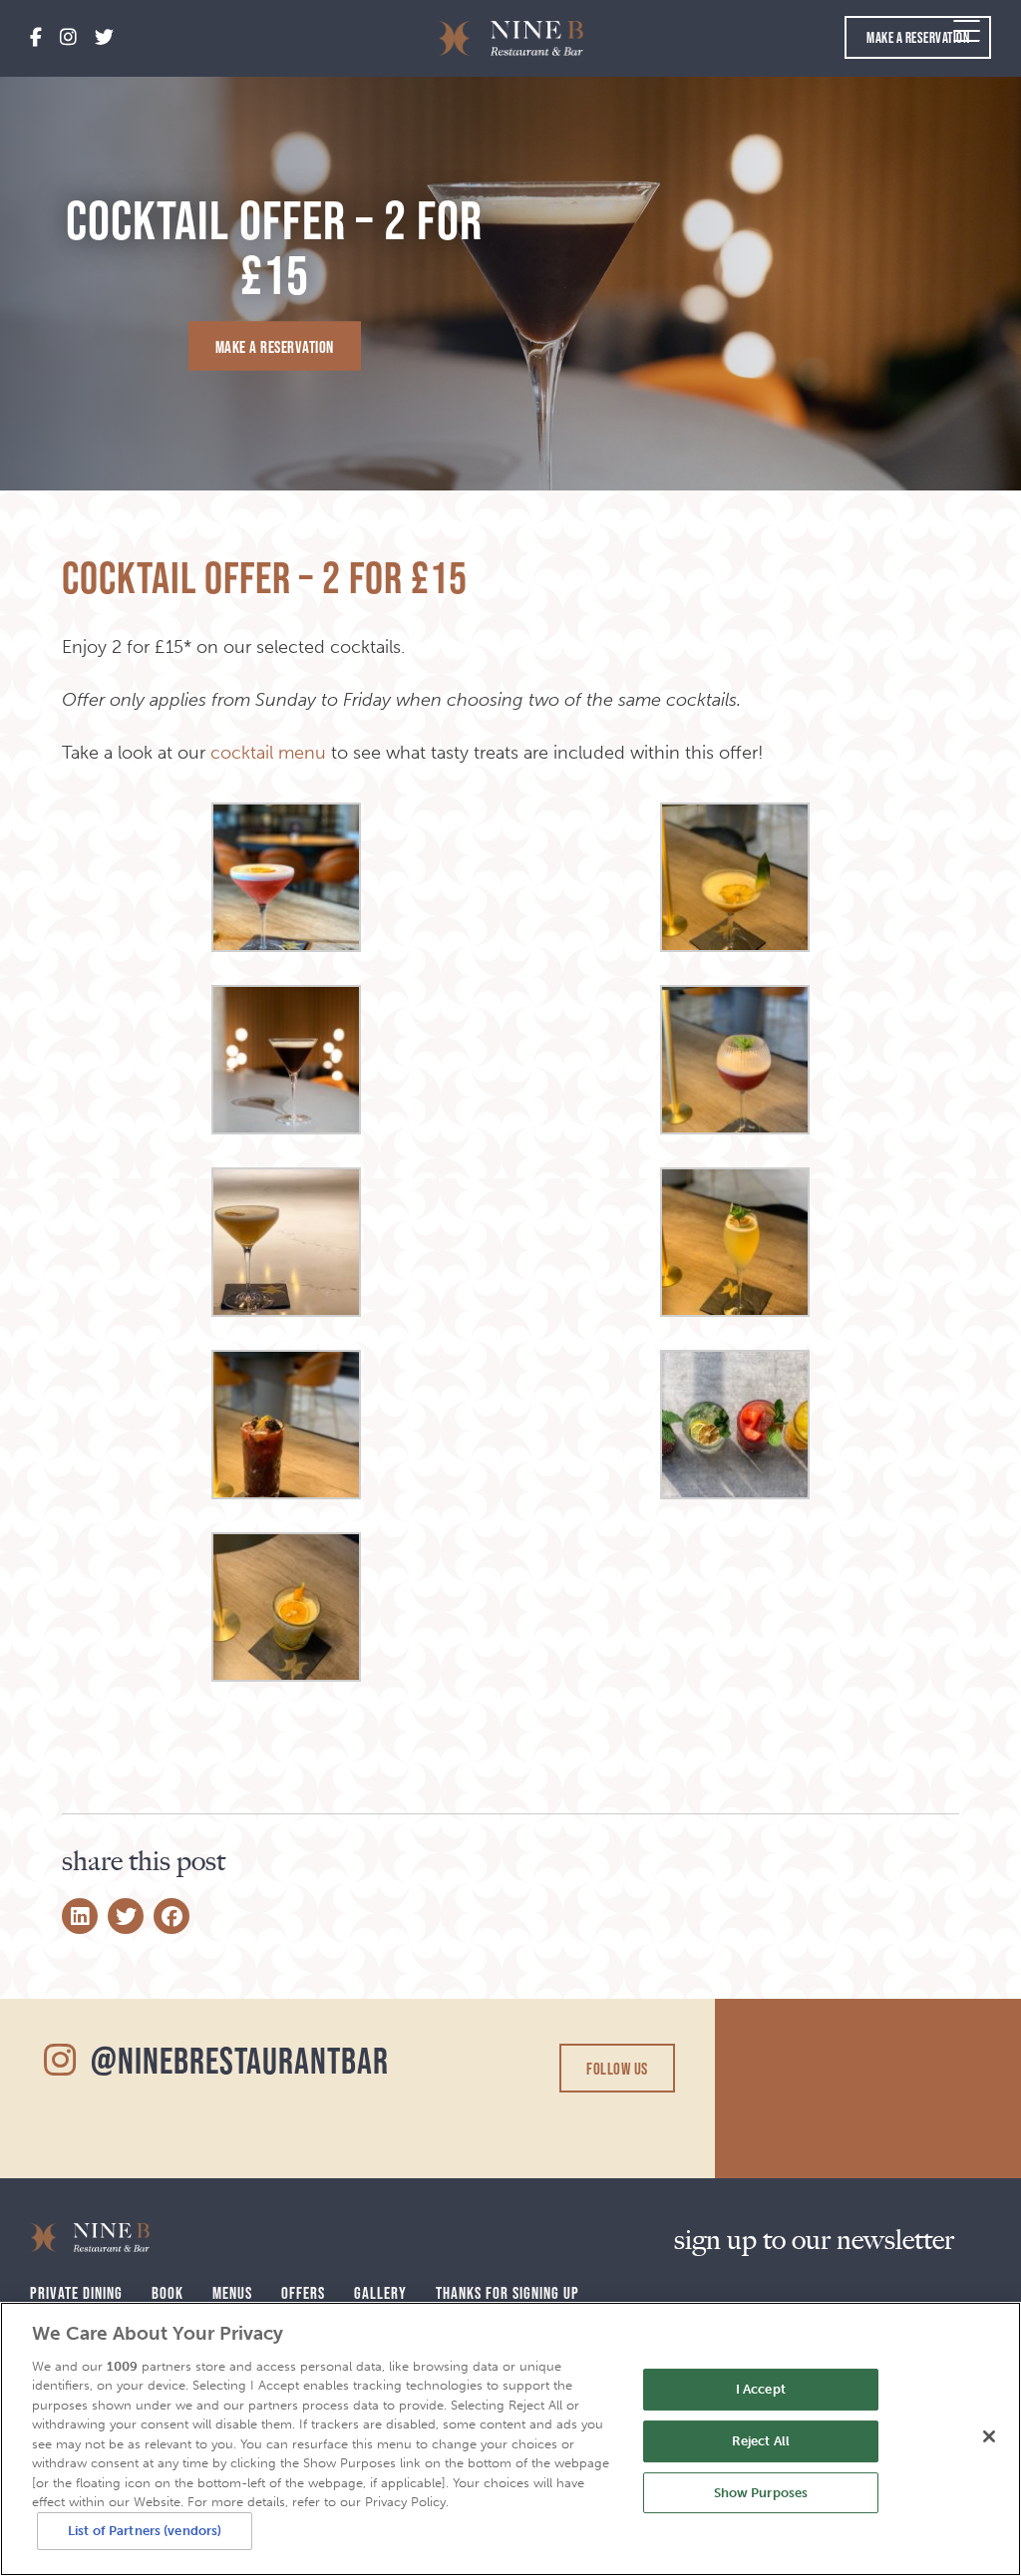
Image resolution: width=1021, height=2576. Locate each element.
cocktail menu (268, 753)
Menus (232, 2292)
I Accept (761, 2390)
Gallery (380, 2292)
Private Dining (76, 2292)
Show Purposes (761, 2493)
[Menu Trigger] (967, 30)
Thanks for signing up (508, 2292)
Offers (303, 2292)
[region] (510, 2439)
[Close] (989, 2436)
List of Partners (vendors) (145, 2531)
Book (168, 2292)
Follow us (617, 2068)
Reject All (761, 2441)
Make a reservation (918, 37)
